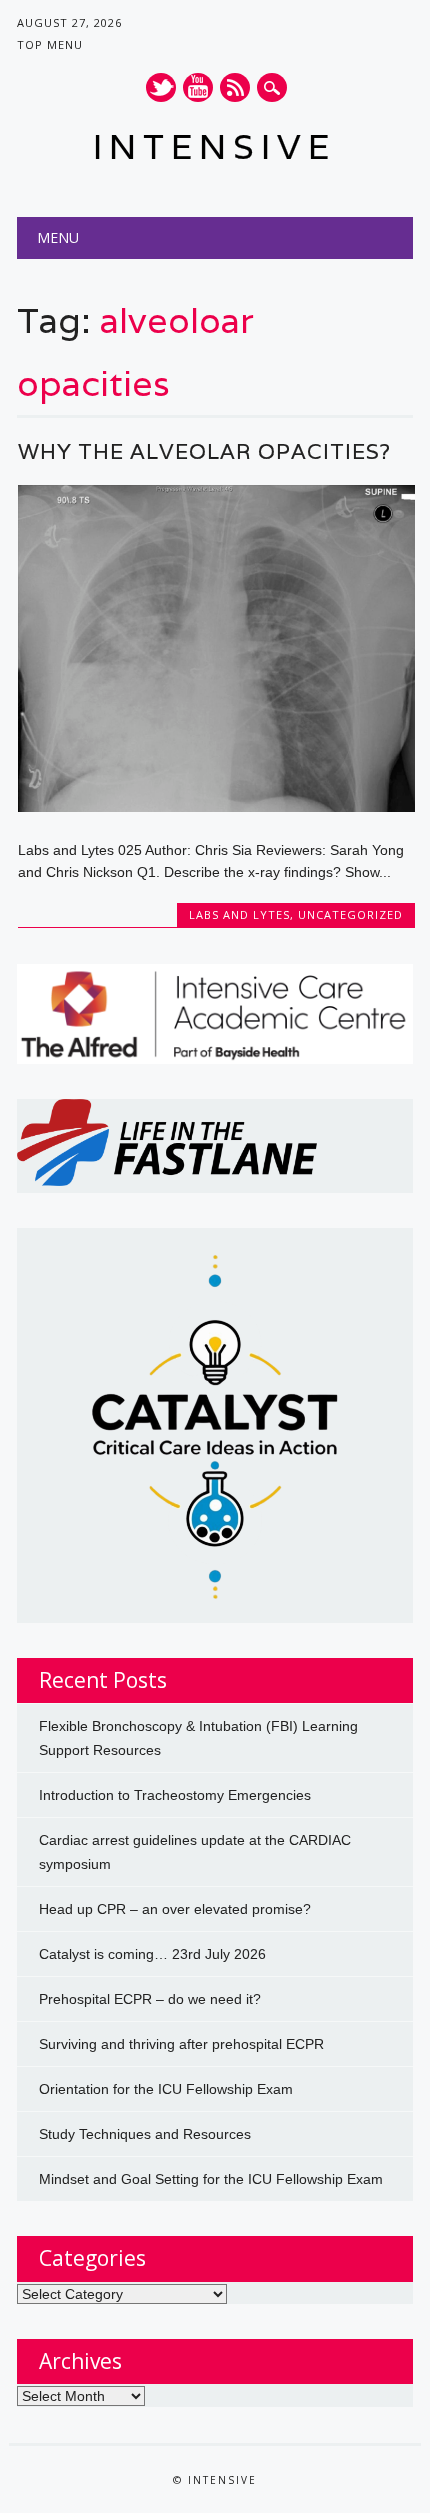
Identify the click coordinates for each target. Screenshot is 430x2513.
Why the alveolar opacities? (204, 451)
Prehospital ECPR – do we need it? (150, 1999)
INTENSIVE (214, 146)
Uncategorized (350, 914)
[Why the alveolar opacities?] (216, 807)
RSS (235, 87)
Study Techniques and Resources (145, 2134)
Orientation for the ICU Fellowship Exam (166, 2089)
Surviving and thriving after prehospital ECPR (181, 2044)
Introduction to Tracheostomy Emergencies (175, 1795)
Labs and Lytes (239, 914)
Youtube (198, 87)
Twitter (161, 87)
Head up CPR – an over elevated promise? (175, 1909)
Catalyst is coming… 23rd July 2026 (152, 1954)
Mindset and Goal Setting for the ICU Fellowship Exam (211, 2179)
